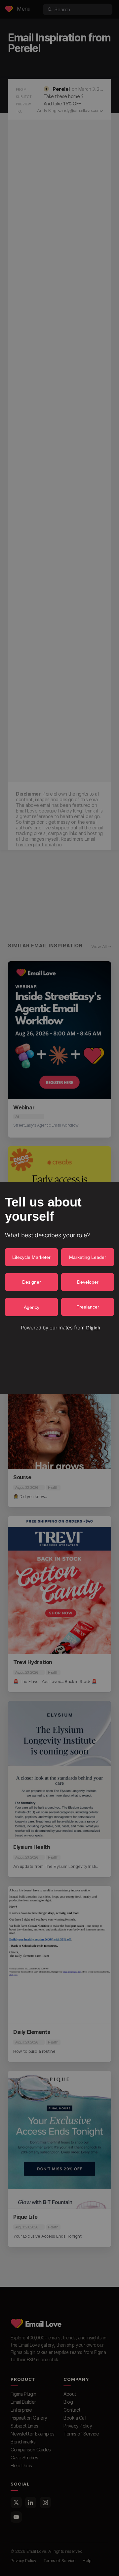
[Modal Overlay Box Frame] (59, 1288)
